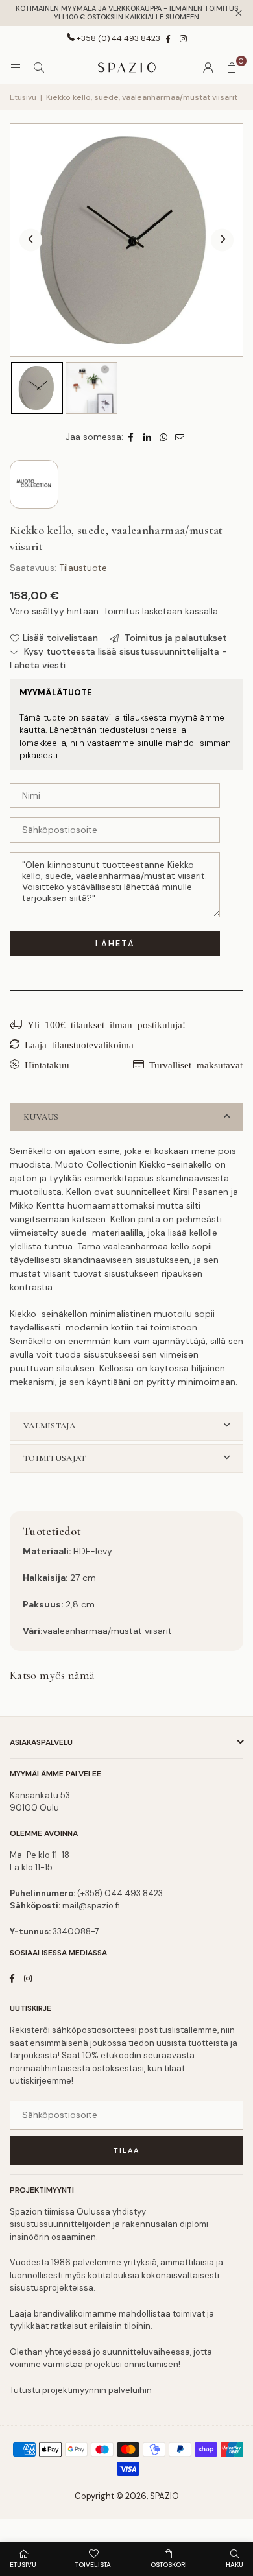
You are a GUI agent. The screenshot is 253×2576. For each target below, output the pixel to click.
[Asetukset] (208, 67)
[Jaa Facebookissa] (131, 437)
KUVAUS (41, 1117)
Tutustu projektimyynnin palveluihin (81, 2390)
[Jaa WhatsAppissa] (164, 437)
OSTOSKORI (169, 2565)
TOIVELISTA (93, 2565)
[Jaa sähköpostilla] (180, 437)
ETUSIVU (23, 2565)
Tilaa (126, 2150)
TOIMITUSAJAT (54, 1458)
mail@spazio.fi (91, 1906)
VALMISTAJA (49, 1426)
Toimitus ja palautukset (175, 638)
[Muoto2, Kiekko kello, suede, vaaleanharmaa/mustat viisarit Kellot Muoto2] (37, 388)
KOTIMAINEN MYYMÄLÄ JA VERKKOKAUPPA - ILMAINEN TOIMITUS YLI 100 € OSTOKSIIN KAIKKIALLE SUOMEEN (127, 13)
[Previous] (31, 240)
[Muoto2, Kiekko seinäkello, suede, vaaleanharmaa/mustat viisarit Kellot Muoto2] (91, 388)
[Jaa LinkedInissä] (148, 437)
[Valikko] (16, 67)
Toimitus (121, 611)
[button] (232, 67)
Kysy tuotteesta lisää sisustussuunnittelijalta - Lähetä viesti (118, 658)
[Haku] (39, 67)
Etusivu (23, 97)
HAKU (235, 2565)
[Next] (222, 240)
